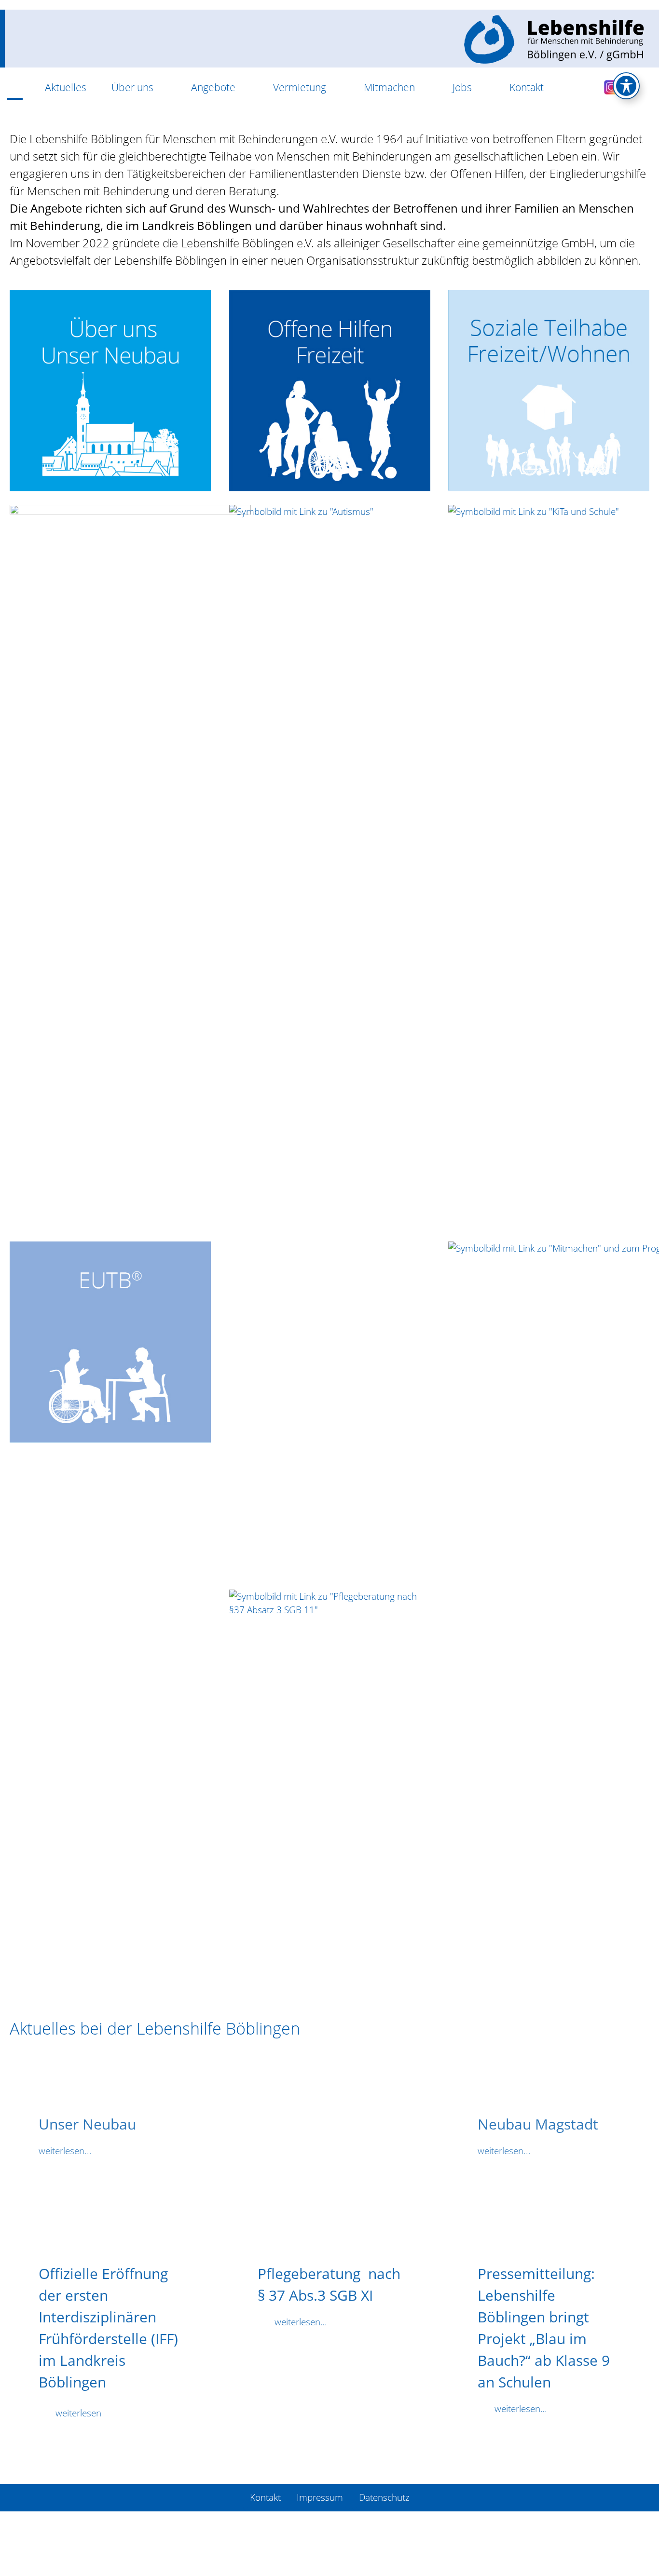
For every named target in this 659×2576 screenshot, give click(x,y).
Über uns (132, 87)
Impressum (320, 2497)
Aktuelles (66, 87)
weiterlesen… (301, 2322)
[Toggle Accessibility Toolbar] (626, 86)
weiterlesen (78, 2413)
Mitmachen (389, 87)
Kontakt (527, 87)
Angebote (213, 87)
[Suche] (574, 88)
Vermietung (300, 87)
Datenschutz (384, 2497)
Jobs (462, 87)
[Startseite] (15, 88)
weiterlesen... (65, 2151)
